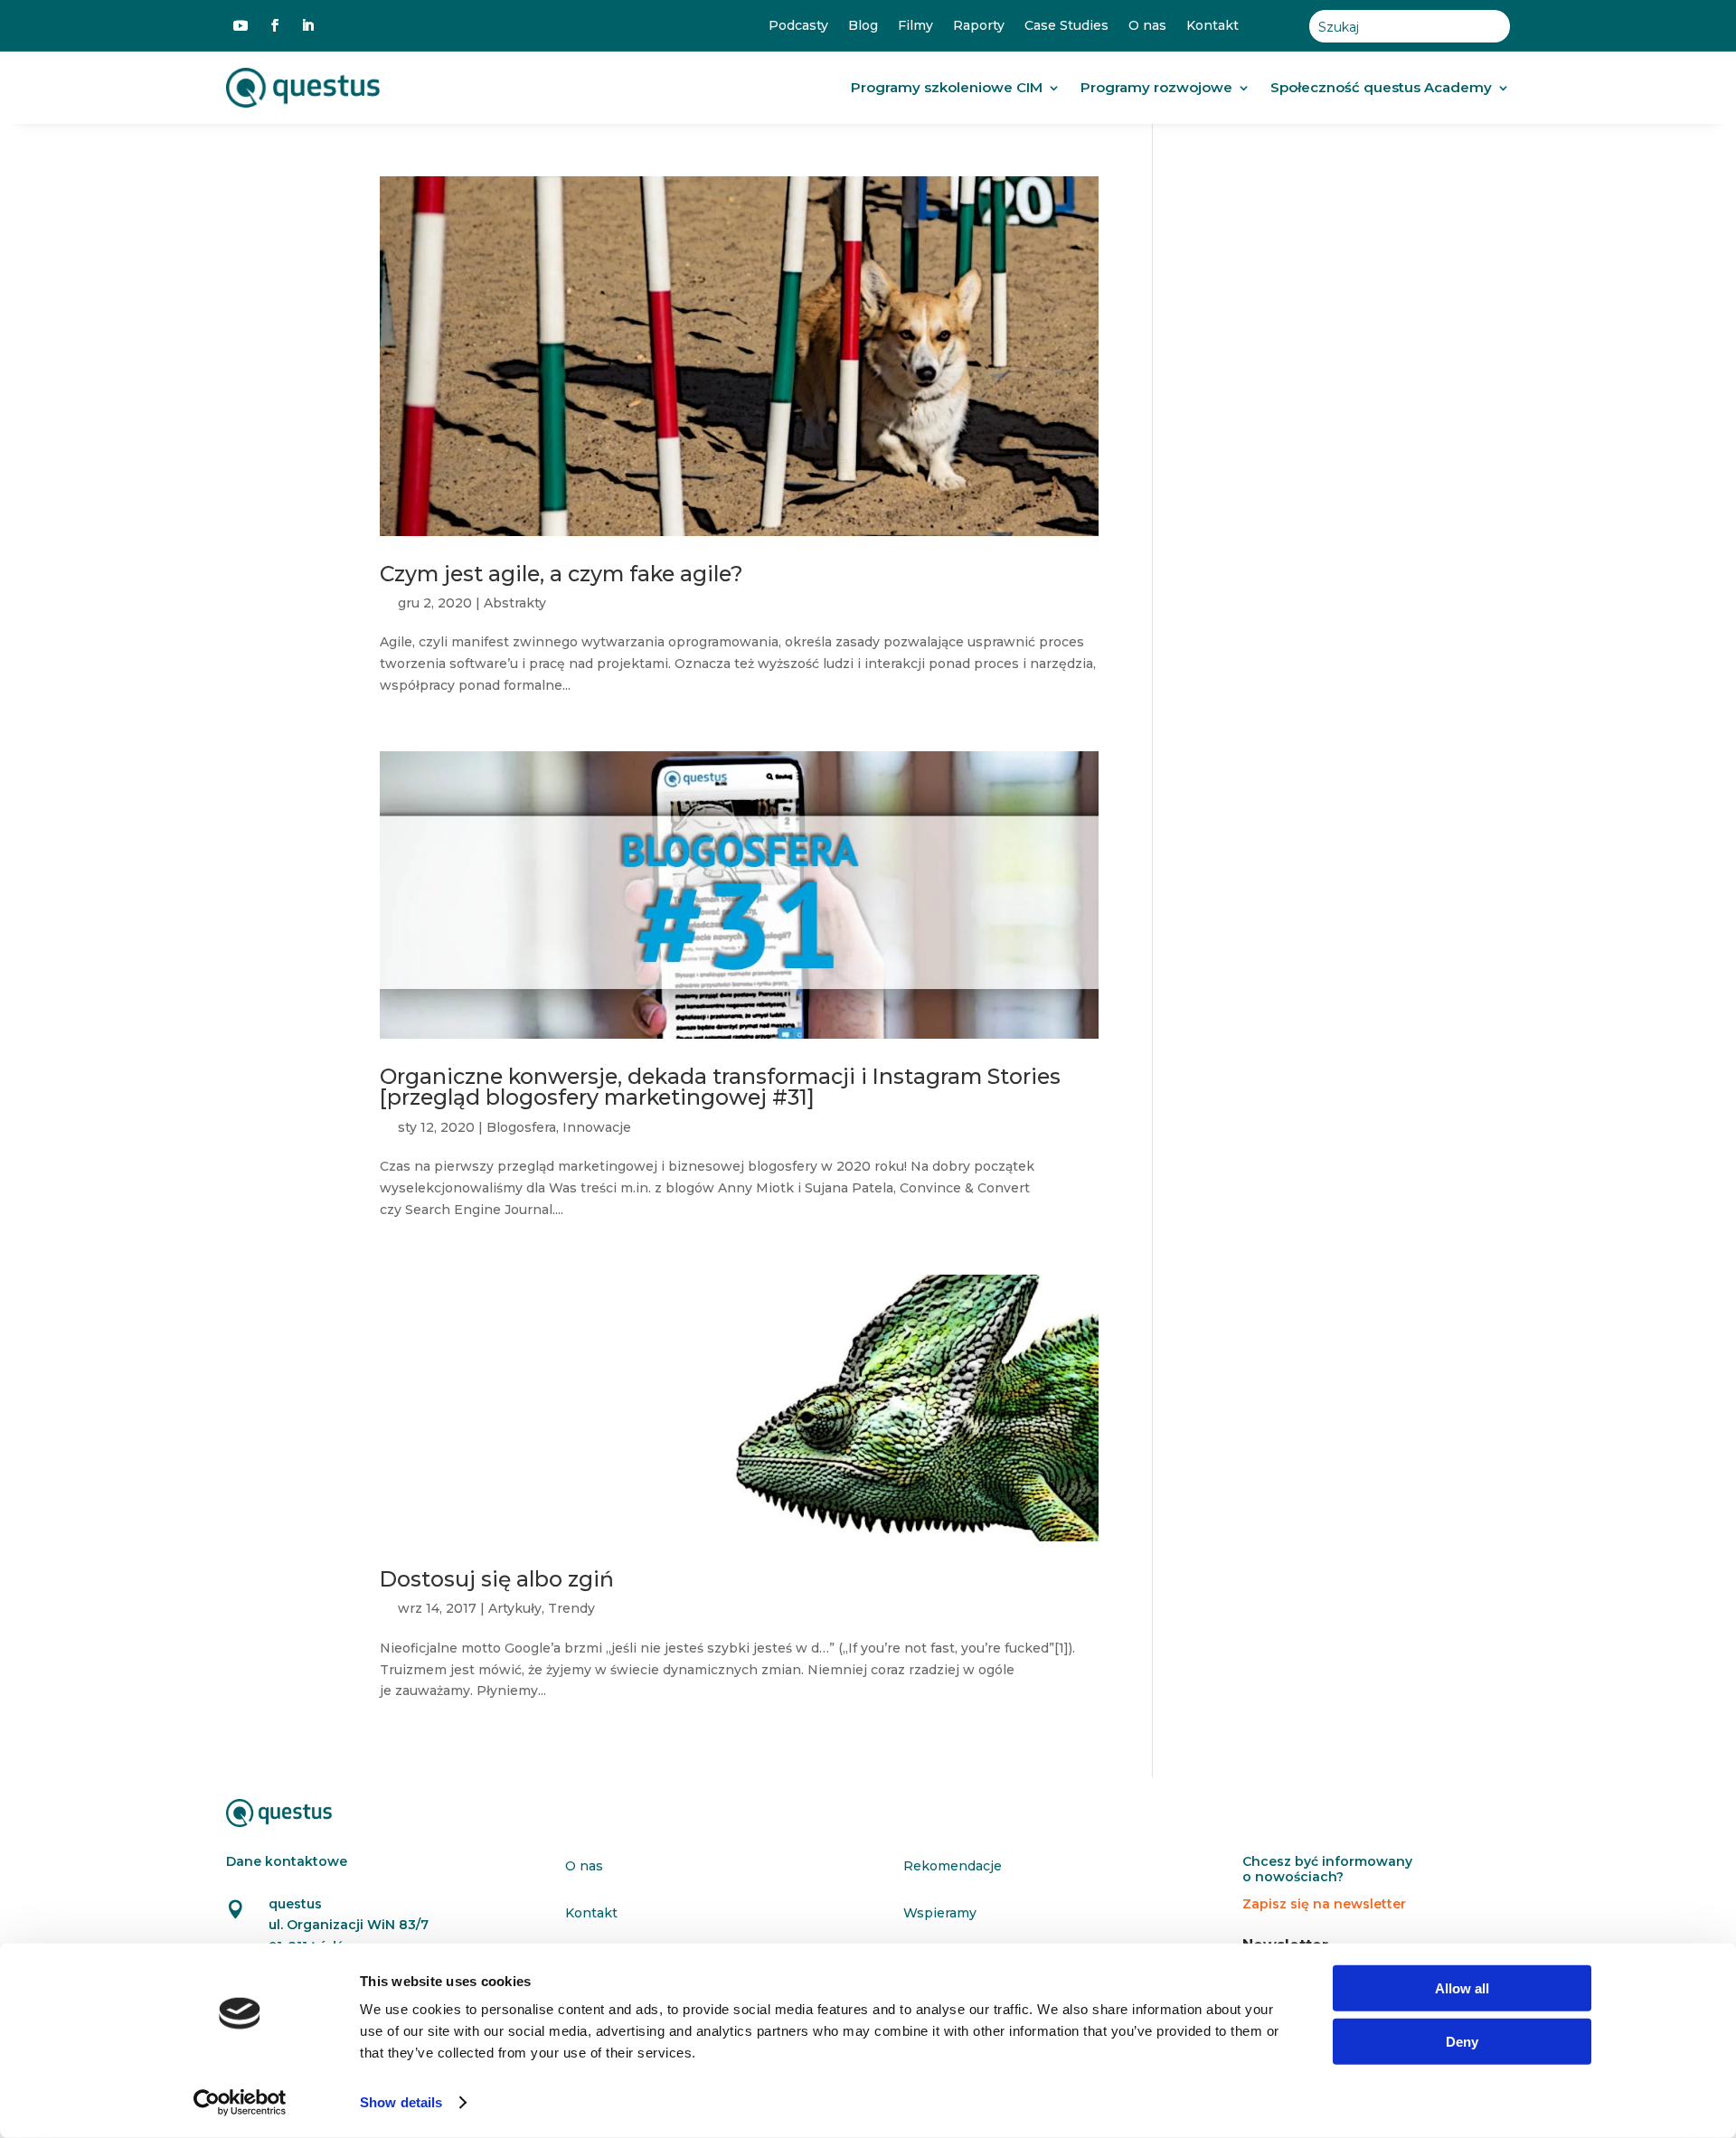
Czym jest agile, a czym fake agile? (561, 574)
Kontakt (1212, 26)
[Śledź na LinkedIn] (307, 25)
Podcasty (798, 26)
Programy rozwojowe (1156, 87)
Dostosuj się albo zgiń (497, 1579)
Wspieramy (940, 1913)
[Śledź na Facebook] (275, 25)
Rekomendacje (953, 1866)
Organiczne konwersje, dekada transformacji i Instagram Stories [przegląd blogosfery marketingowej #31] (720, 1087)
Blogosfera (521, 1127)
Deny (1462, 2041)
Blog (863, 26)
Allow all (1462, 1988)
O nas (1147, 26)
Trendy (571, 1608)
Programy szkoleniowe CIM (947, 87)
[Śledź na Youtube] (241, 25)
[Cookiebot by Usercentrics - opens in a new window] (240, 2103)
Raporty (979, 26)
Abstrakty (515, 603)
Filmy (915, 26)
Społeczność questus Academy (1381, 87)
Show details (401, 2102)
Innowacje (597, 1127)
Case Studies (1066, 26)
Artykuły (515, 1608)
